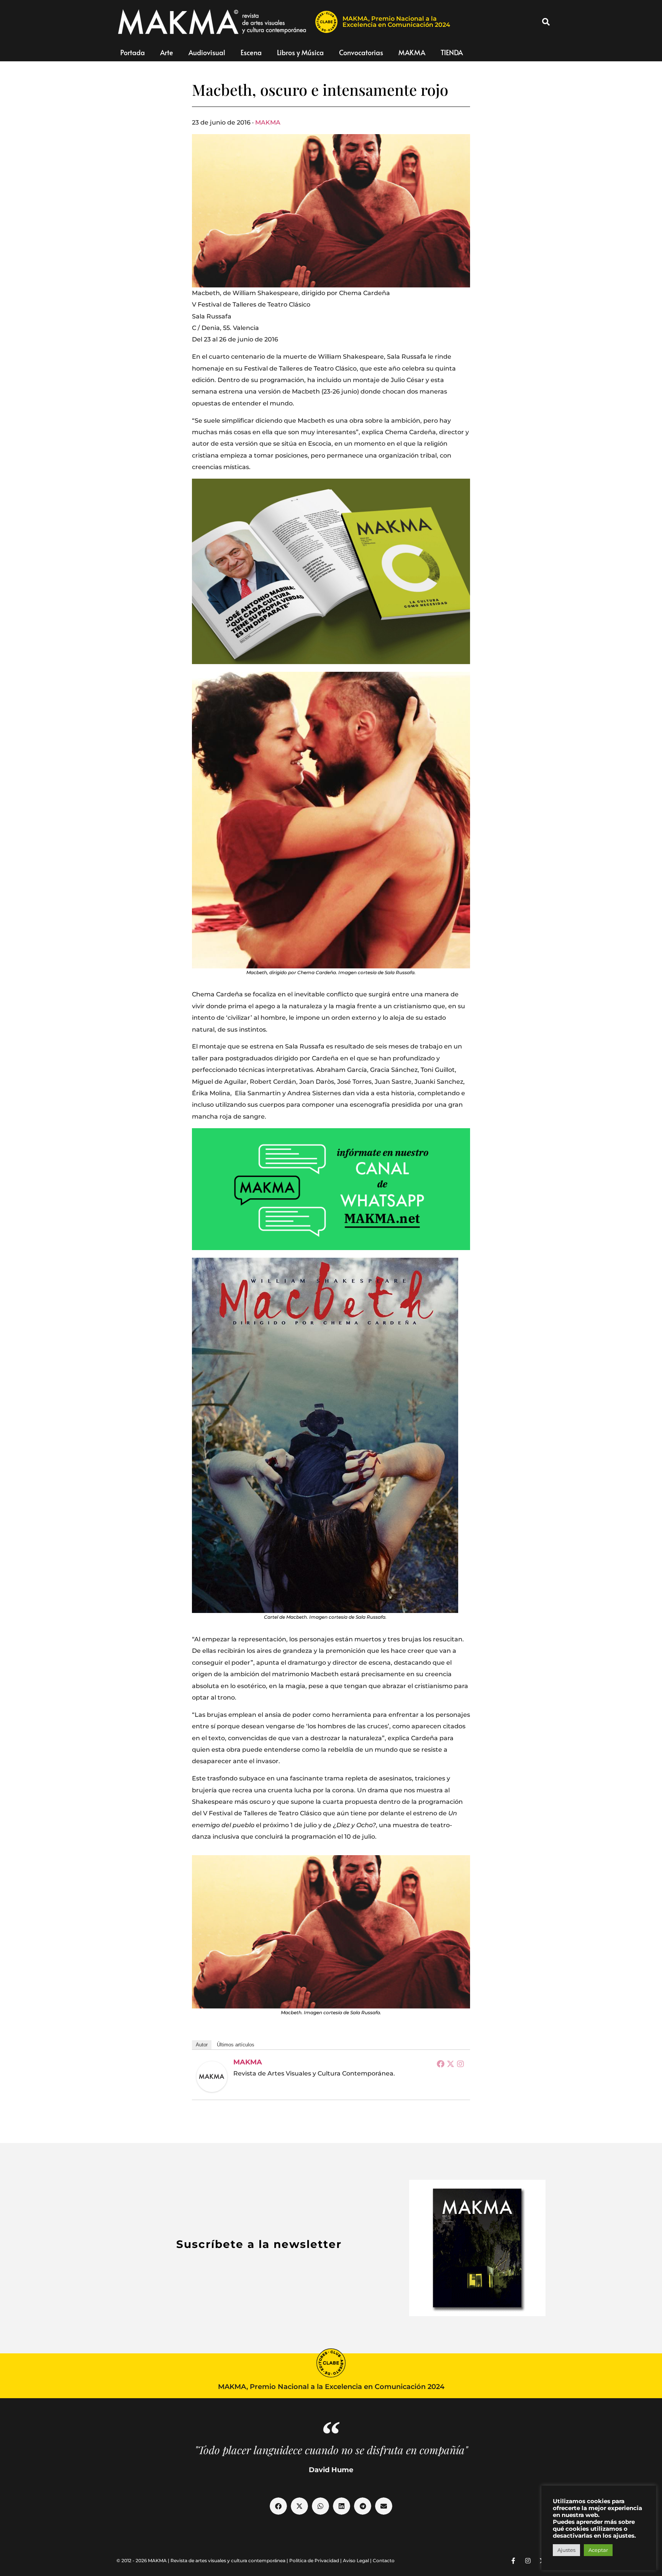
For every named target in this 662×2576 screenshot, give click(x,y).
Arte (167, 52)
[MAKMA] (212, 2077)
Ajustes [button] (566, 2550)
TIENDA (452, 52)
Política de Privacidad (314, 2560)
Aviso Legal (356, 2560)
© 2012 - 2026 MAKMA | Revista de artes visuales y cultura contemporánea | (203, 2560)
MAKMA (412, 52)
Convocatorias (361, 52)
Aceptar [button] (598, 2550)
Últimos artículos (236, 2045)
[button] (546, 22)
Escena (251, 52)
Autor (202, 2045)
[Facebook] (441, 2064)
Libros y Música (300, 52)
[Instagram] (460, 2064)
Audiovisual (207, 52)
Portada (133, 52)
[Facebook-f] (513, 2561)
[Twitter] (451, 2064)
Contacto (384, 2560)
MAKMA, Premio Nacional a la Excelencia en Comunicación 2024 (396, 22)
